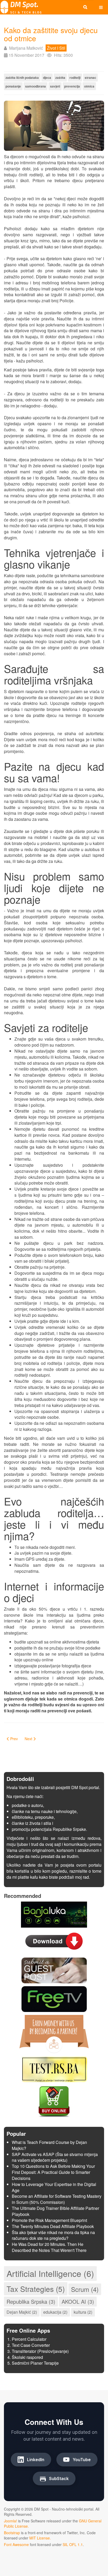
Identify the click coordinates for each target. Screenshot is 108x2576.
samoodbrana (36, 86)
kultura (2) (83, 2312)
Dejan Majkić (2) (22, 2312)
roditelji (75, 78)
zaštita (60, 78)
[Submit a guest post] (54, 1970)
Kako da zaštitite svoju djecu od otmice (51, 34)
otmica (89, 86)
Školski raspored (27, 2357)
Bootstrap (12, 2533)
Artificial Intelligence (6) (50, 2273)
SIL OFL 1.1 (73, 2544)
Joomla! (10, 2521)
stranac (90, 78)
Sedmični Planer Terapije (35, 2363)
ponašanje (13, 86)
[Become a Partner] (54, 2033)
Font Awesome (16, 2544)
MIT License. (40, 2538)
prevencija (72, 86)
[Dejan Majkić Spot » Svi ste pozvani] (21, 7)
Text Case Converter (31, 2345)
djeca (47, 78)
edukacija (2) (55, 2312)
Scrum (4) (85, 2289)
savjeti (55, 86)
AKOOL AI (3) (78, 2301)
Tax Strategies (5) (36, 2289)
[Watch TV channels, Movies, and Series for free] (54, 1998)
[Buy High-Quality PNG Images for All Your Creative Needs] (54, 2101)
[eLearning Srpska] (54, 2069)
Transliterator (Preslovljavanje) (40, 2351)
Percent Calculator (29, 2339)
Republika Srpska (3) (31, 2301)
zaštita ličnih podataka (22, 78)
